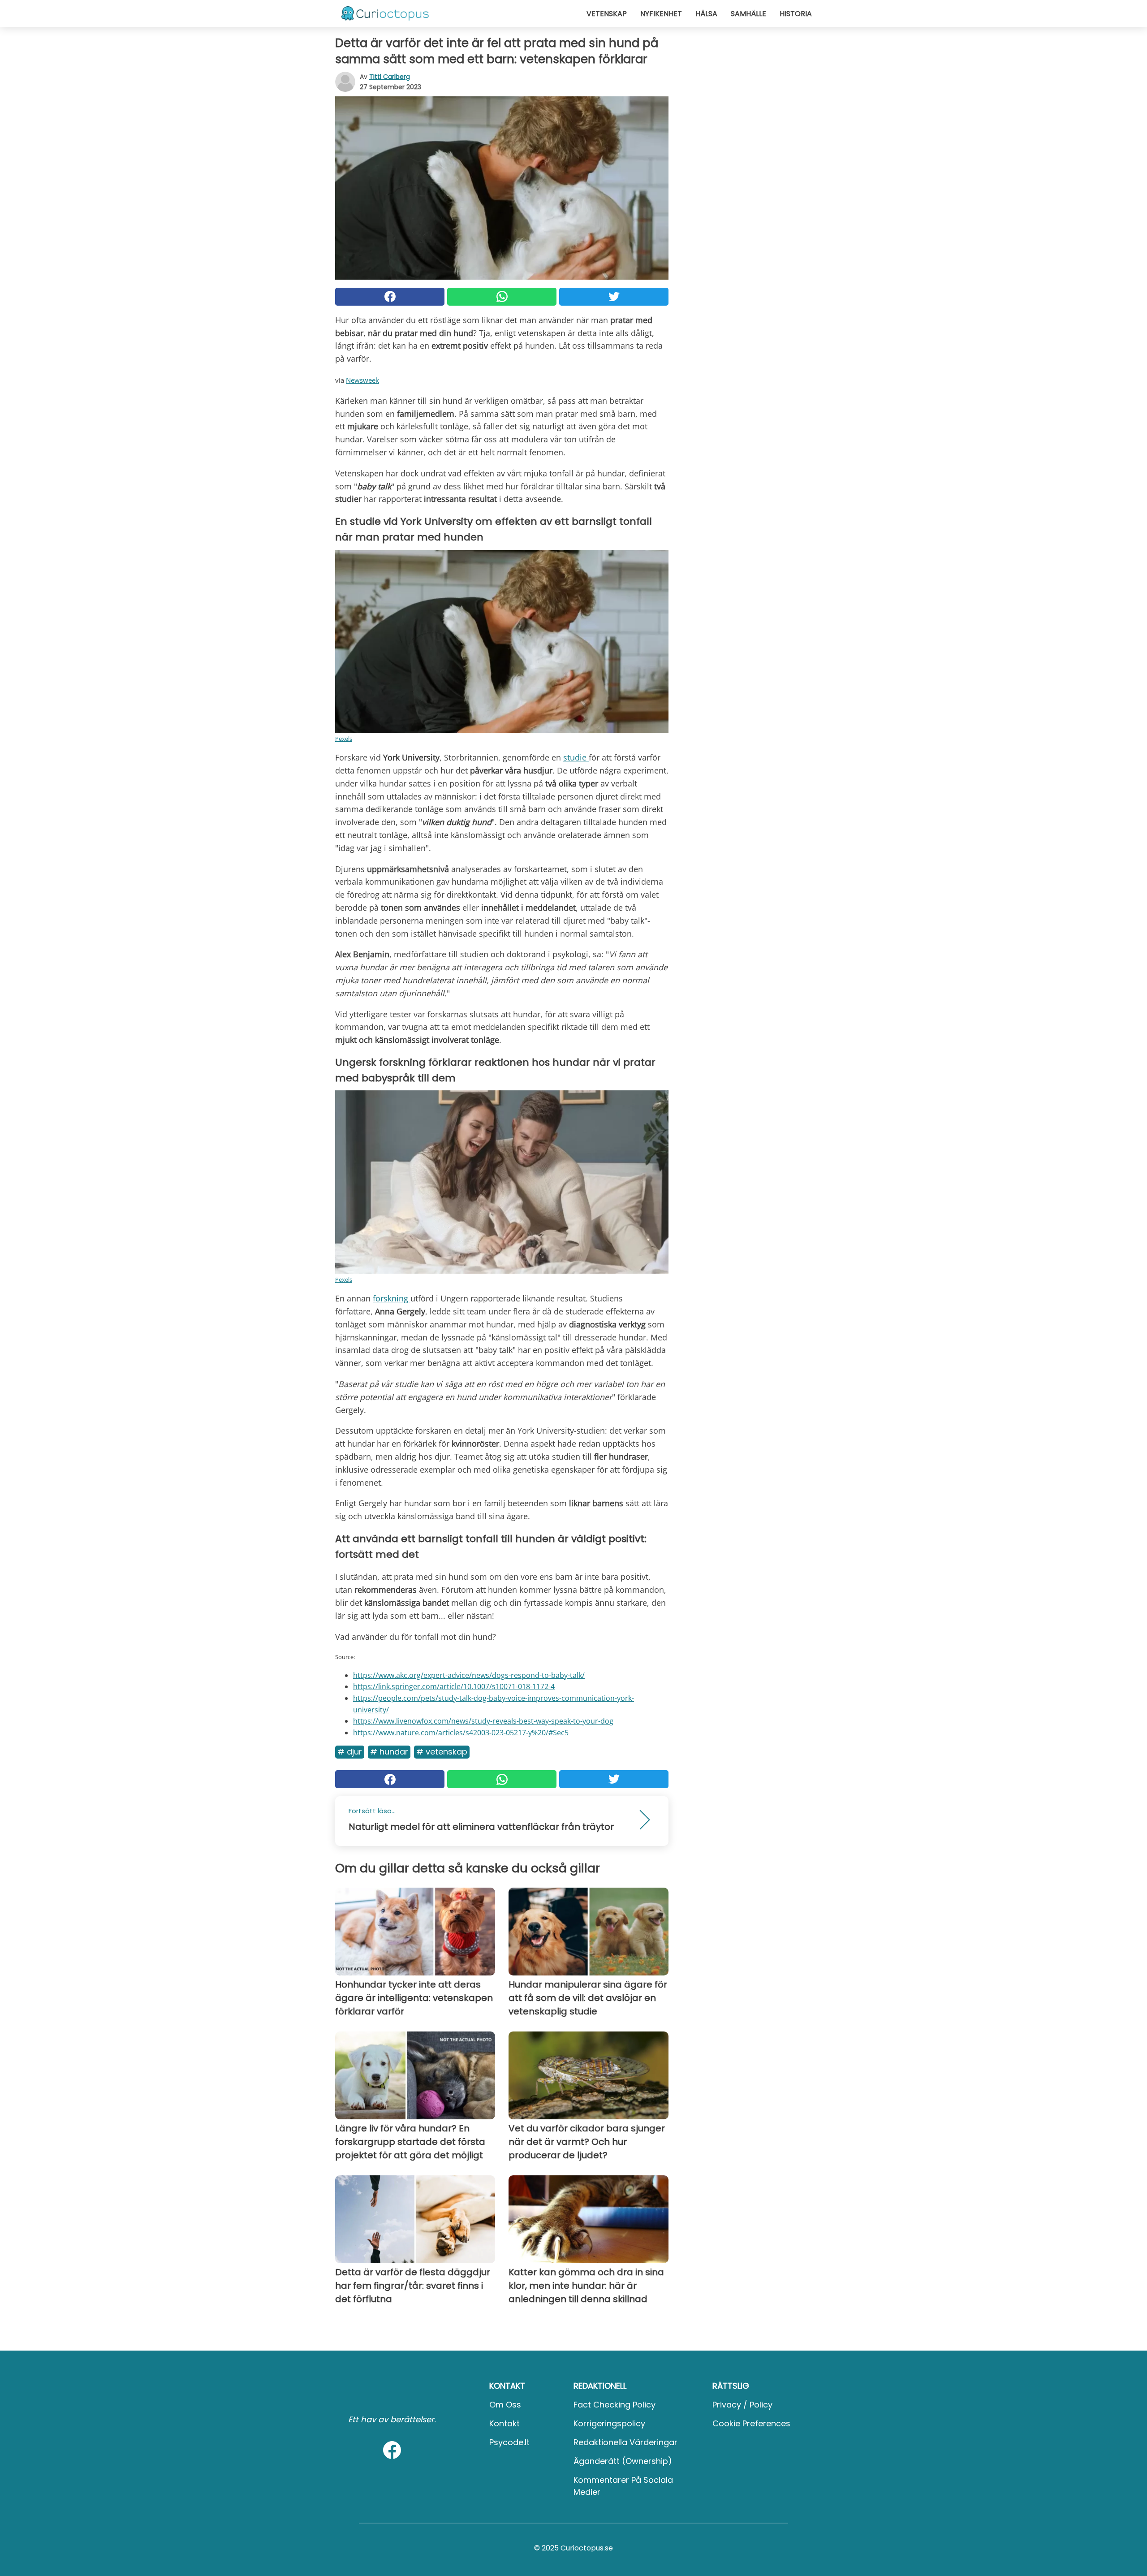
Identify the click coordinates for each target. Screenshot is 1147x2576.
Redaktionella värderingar (625, 2442)
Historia (796, 14)
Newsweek (362, 380)
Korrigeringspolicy (609, 2423)
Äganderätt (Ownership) (623, 2461)
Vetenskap (607, 14)
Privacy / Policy (742, 2405)
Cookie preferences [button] (751, 2423)
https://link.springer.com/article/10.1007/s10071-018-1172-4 (454, 1686)
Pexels (344, 739)
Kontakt (505, 2423)
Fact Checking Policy (614, 2405)
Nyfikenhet (661, 14)
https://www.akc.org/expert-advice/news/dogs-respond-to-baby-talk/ (469, 1675)
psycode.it (509, 2442)
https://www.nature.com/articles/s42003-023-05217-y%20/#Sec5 (461, 1733)
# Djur (350, 1752)
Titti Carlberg (390, 77)
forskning (392, 1298)
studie (576, 757)
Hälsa (706, 14)
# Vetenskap (442, 1752)
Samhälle (748, 14)
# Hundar (389, 1752)
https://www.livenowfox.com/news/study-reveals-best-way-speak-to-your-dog (483, 1721)
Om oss (505, 2405)
